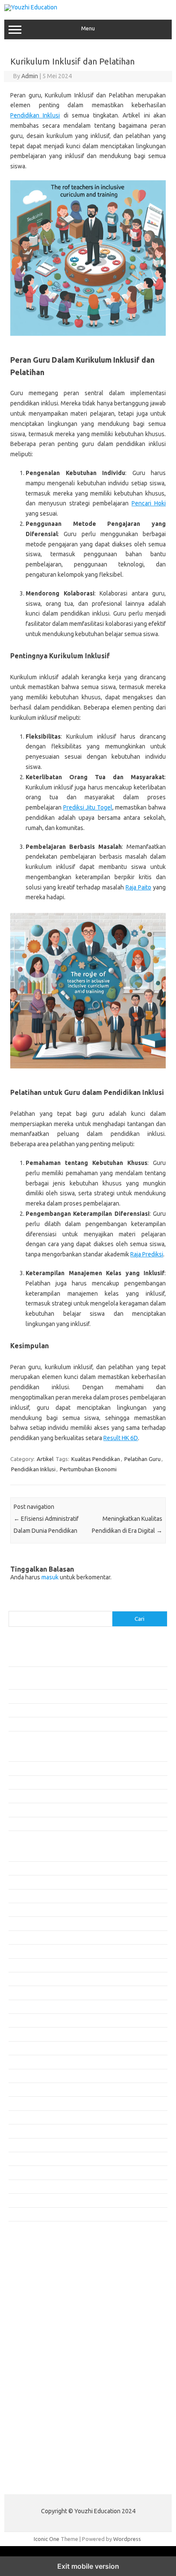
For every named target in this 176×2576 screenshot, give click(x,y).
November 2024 (28, 2145)
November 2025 (28, 1979)
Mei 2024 (20, 2200)
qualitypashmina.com (40, 2338)
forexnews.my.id (34, 2347)
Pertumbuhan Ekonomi (88, 1469)
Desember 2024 (28, 2131)
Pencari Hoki (149, 503)
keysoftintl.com (33, 2281)
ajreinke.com (29, 2371)
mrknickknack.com (36, 2297)
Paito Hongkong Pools (37, 2482)
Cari (13, 1606)
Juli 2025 (19, 2034)
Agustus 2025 (25, 2020)
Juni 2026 (20, 1882)
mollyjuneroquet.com (40, 2429)
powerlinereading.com (41, 2322)
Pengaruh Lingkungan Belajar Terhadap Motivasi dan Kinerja (82, 1710)
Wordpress (127, 2539)
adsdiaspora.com (35, 2363)
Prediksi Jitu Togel (88, 807)
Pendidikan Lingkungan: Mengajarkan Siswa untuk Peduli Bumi (84, 1696)
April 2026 (21, 1910)
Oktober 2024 (26, 2159)
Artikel (45, 1459)
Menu (88, 28)
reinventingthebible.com (44, 2462)
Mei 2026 (20, 1896)
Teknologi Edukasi (31, 1824)
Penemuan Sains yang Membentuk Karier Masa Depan (75, 1724)
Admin (30, 76)
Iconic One (47, 2539)
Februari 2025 (26, 2103)
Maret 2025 (23, 2089)
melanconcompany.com (43, 2289)
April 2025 (21, 2076)
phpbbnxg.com (32, 2306)
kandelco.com (30, 2273)
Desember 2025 (28, 1965)
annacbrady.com (34, 2379)
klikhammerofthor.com (41, 2388)
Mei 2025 (20, 2062)
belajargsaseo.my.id (39, 2355)
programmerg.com (37, 2330)
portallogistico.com (37, 2314)
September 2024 (29, 2172)
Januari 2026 (24, 1951)
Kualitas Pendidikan (96, 1459)
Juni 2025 (20, 2048)
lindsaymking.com (35, 2404)
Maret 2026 (23, 1923)
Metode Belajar (28, 1782)
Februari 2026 (26, 1937)
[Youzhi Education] (31, 7)
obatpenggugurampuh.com (47, 2437)
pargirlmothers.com (38, 2453)
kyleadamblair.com (37, 2396)
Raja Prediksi (147, 1254)
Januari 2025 (24, 2117)
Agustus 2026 (25, 1854)
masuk (50, 1577)
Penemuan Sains (29, 1796)
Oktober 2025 (26, 1992)
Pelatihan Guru (142, 1459)
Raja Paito (138, 887)
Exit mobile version (88, 2566)
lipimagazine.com (35, 2412)
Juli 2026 (19, 1868)
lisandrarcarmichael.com (43, 2421)
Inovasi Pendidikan (31, 1768)
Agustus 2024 (25, 2186)
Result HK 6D (121, 1438)
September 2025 (29, 2007)
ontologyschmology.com (44, 2445)
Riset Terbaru (25, 1810)
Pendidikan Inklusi (35, 115)
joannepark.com (33, 2265)
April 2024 (21, 2214)
